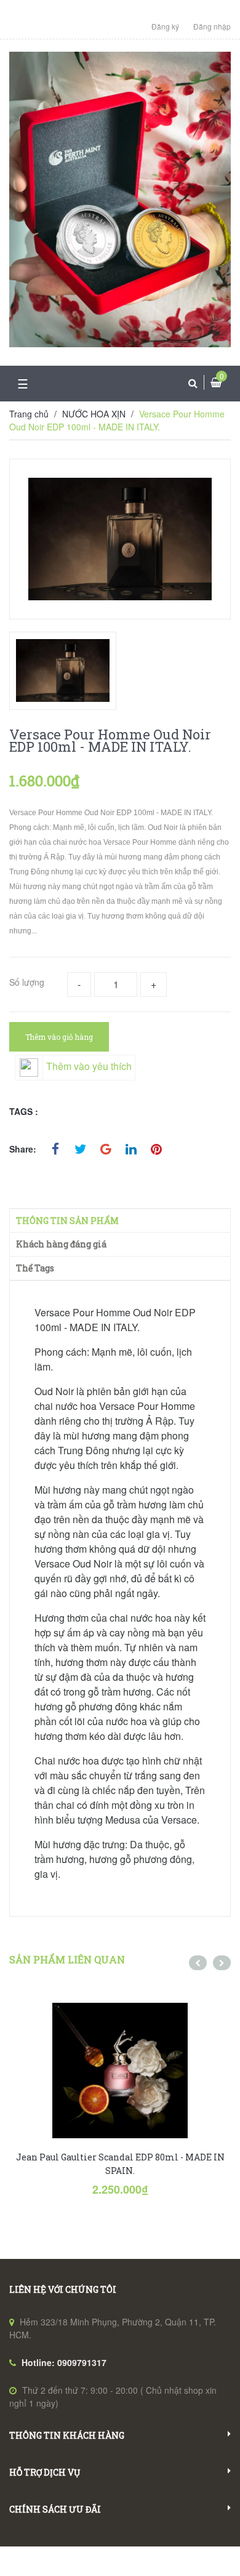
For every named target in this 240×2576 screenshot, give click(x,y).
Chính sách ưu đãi (55, 2509)
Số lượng (27, 982)
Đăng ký (165, 26)
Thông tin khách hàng (67, 2435)
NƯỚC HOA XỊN (94, 414)
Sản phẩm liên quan (67, 1959)
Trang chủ (29, 414)
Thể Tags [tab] (35, 1268)
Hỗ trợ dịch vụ (45, 2472)
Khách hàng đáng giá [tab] (61, 1244)
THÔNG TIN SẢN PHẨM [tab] (67, 1221)
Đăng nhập (212, 26)
